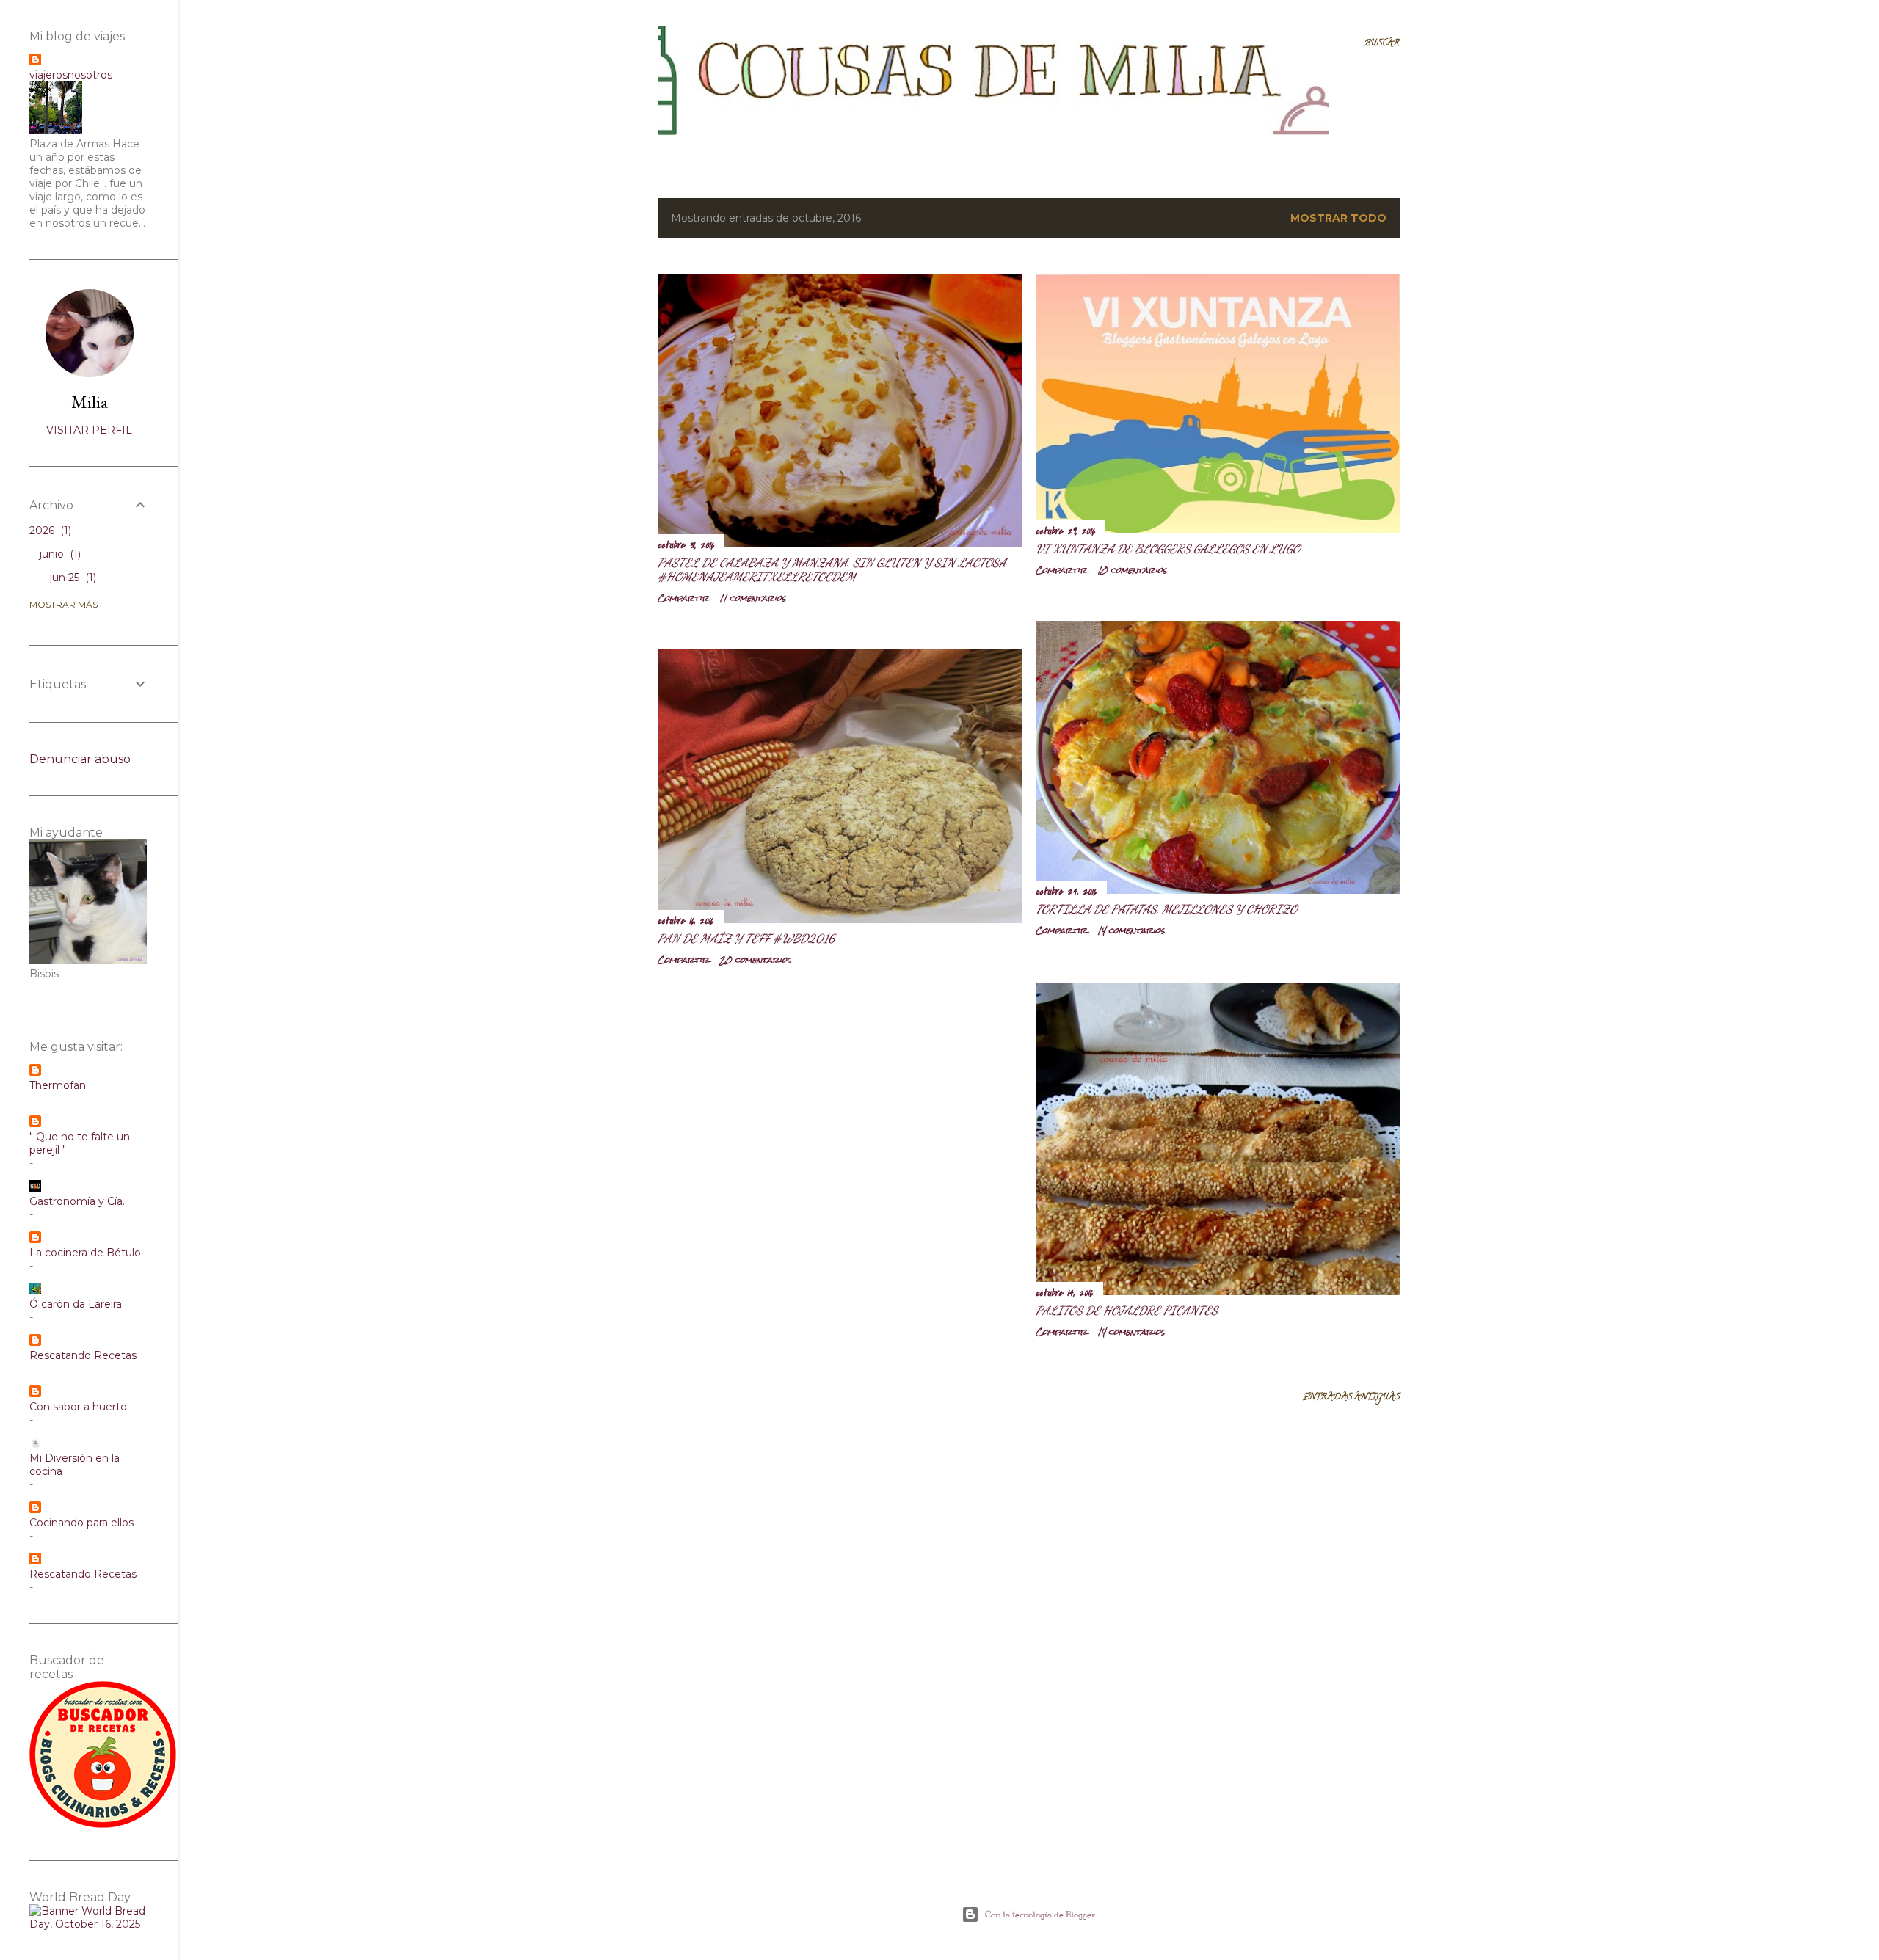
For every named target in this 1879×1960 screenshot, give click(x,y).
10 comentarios (1132, 570)
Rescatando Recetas (83, 1355)
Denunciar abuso (80, 759)
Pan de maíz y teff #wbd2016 (746, 938)
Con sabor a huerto (78, 1407)
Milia (90, 402)
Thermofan (58, 1085)
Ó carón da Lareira (76, 1304)
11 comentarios (753, 598)
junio (59, 554)
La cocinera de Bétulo (85, 1253)
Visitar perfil (89, 430)
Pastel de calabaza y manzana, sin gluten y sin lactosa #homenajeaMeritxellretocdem (832, 569)
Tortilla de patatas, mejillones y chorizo (1166, 909)
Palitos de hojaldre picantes (1127, 1310)
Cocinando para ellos (81, 1523)
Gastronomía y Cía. (77, 1201)
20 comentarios (755, 960)
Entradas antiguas (1351, 1398)
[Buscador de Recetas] (103, 1824)
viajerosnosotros (71, 75)
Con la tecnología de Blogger (1040, 1915)
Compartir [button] (683, 598)
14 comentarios (1131, 930)
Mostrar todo (1338, 218)
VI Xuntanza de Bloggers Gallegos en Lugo (1168, 549)
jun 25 (72, 578)
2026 (49, 531)
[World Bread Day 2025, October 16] (89, 1924)
